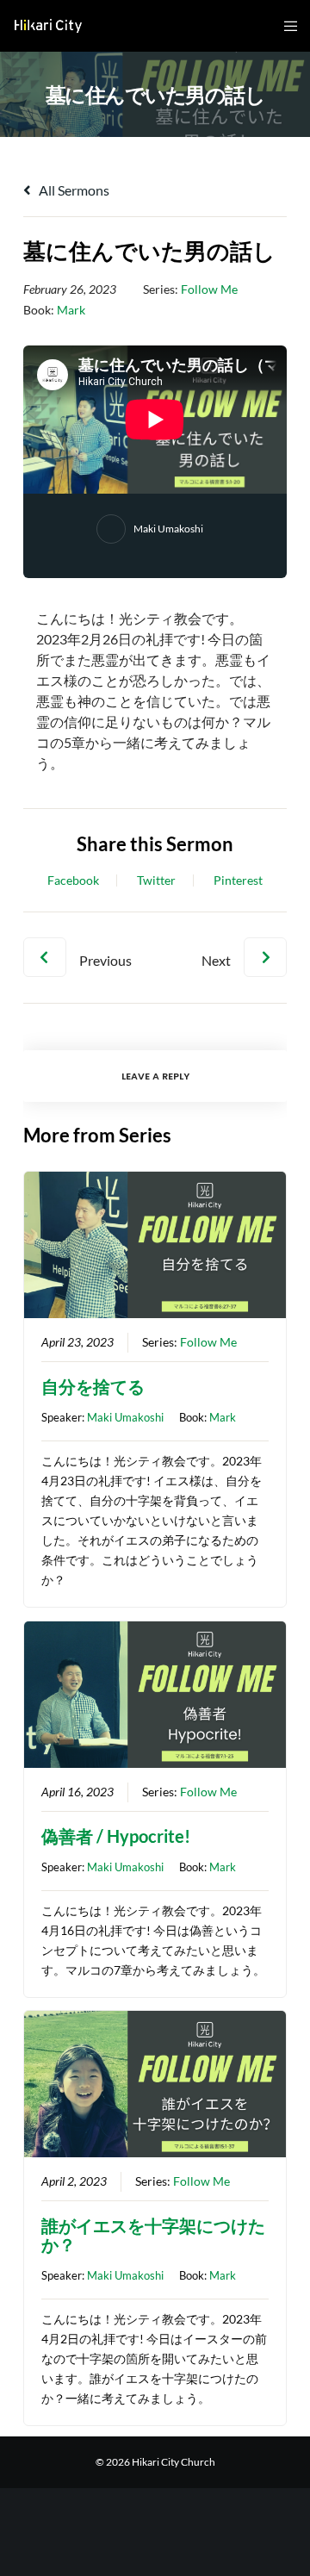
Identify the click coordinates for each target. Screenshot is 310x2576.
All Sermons (73, 190)
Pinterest (238, 880)
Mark (71, 310)
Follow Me (209, 289)
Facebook (73, 880)
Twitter (156, 880)
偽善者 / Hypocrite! (116, 1836)
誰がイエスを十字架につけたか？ (153, 2235)
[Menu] (285, 26)
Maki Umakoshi (168, 529)
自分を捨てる (93, 1386)
